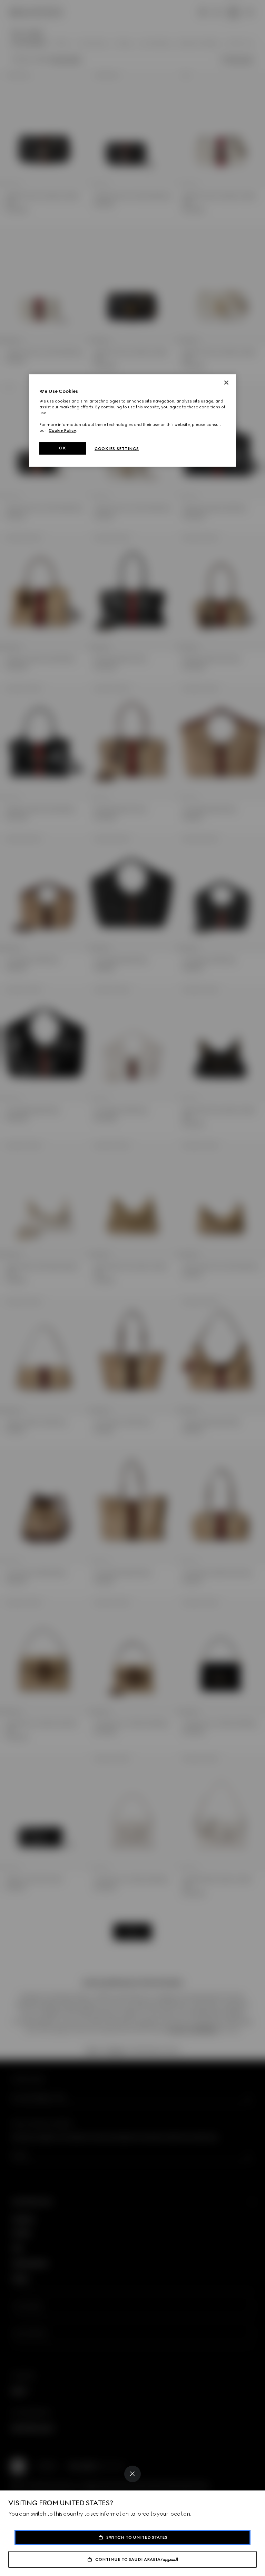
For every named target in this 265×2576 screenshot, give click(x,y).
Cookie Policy (62, 430)
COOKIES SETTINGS (117, 449)
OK (62, 448)
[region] (132, 421)
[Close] (132, 2474)
